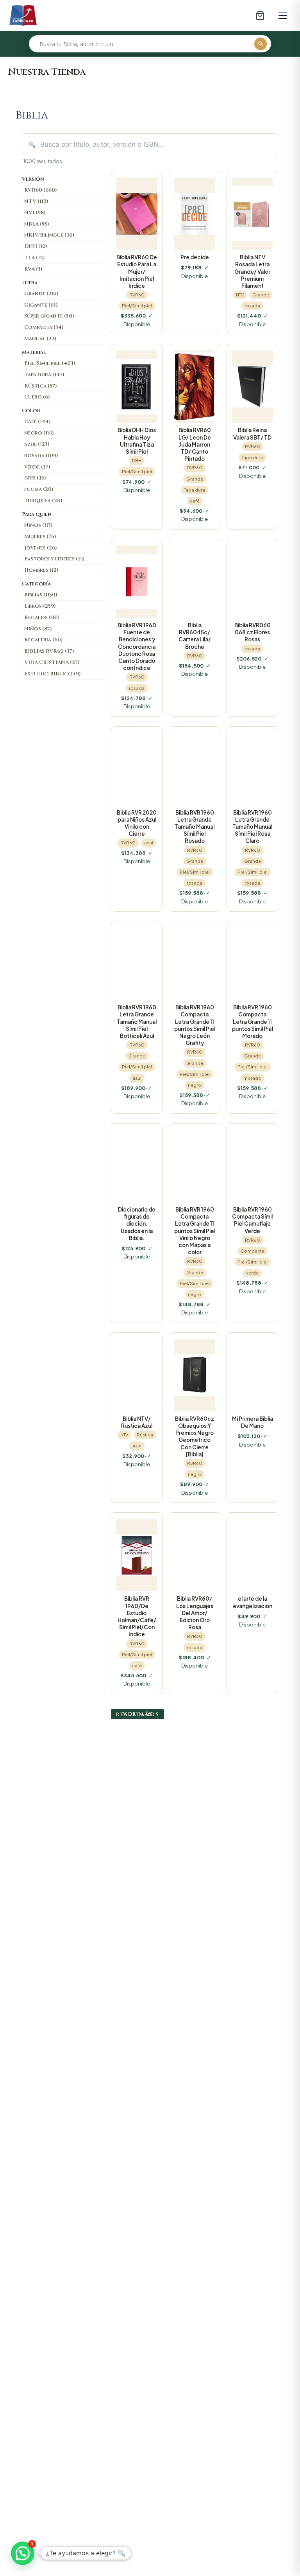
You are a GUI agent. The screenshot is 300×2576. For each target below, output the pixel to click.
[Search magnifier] (261, 44)
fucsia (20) (39, 489)
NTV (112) (36, 201)
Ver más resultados (137, 1714)
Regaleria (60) (44, 640)
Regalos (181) (42, 618)
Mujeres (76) (40, 537)
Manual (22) (40, 339)
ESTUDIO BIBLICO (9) (53, 674)
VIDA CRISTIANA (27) (52, 662)
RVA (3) (33, 269)
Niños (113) (38, 525)
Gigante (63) (41, 305)
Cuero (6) (37, 397)
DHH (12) (36, 246)
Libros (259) (40, 606)
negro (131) (39, 433)
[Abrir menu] (283, 16)
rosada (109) (41, 456)
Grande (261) (41, 294)
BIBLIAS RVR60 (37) (49, 651)
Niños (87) (38, 629)
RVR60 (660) (41, 190)
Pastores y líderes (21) (54, 559)
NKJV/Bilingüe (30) (49, 235)
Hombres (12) (41, 570)
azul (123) (37, 444)
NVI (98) (35, 213)
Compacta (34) (44, 327)
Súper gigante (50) (49, 316)
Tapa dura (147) (44, 375)
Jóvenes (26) (41, 548)
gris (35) (35, 478)
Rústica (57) (41, 386)
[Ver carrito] (260, 16)
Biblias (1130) (41, 595)
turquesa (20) (43, 501)
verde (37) (37, 467)
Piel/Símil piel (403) (50, 363)
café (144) (37, 422)
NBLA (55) (37, 224)
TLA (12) (35, 258)
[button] (23, 2553)
